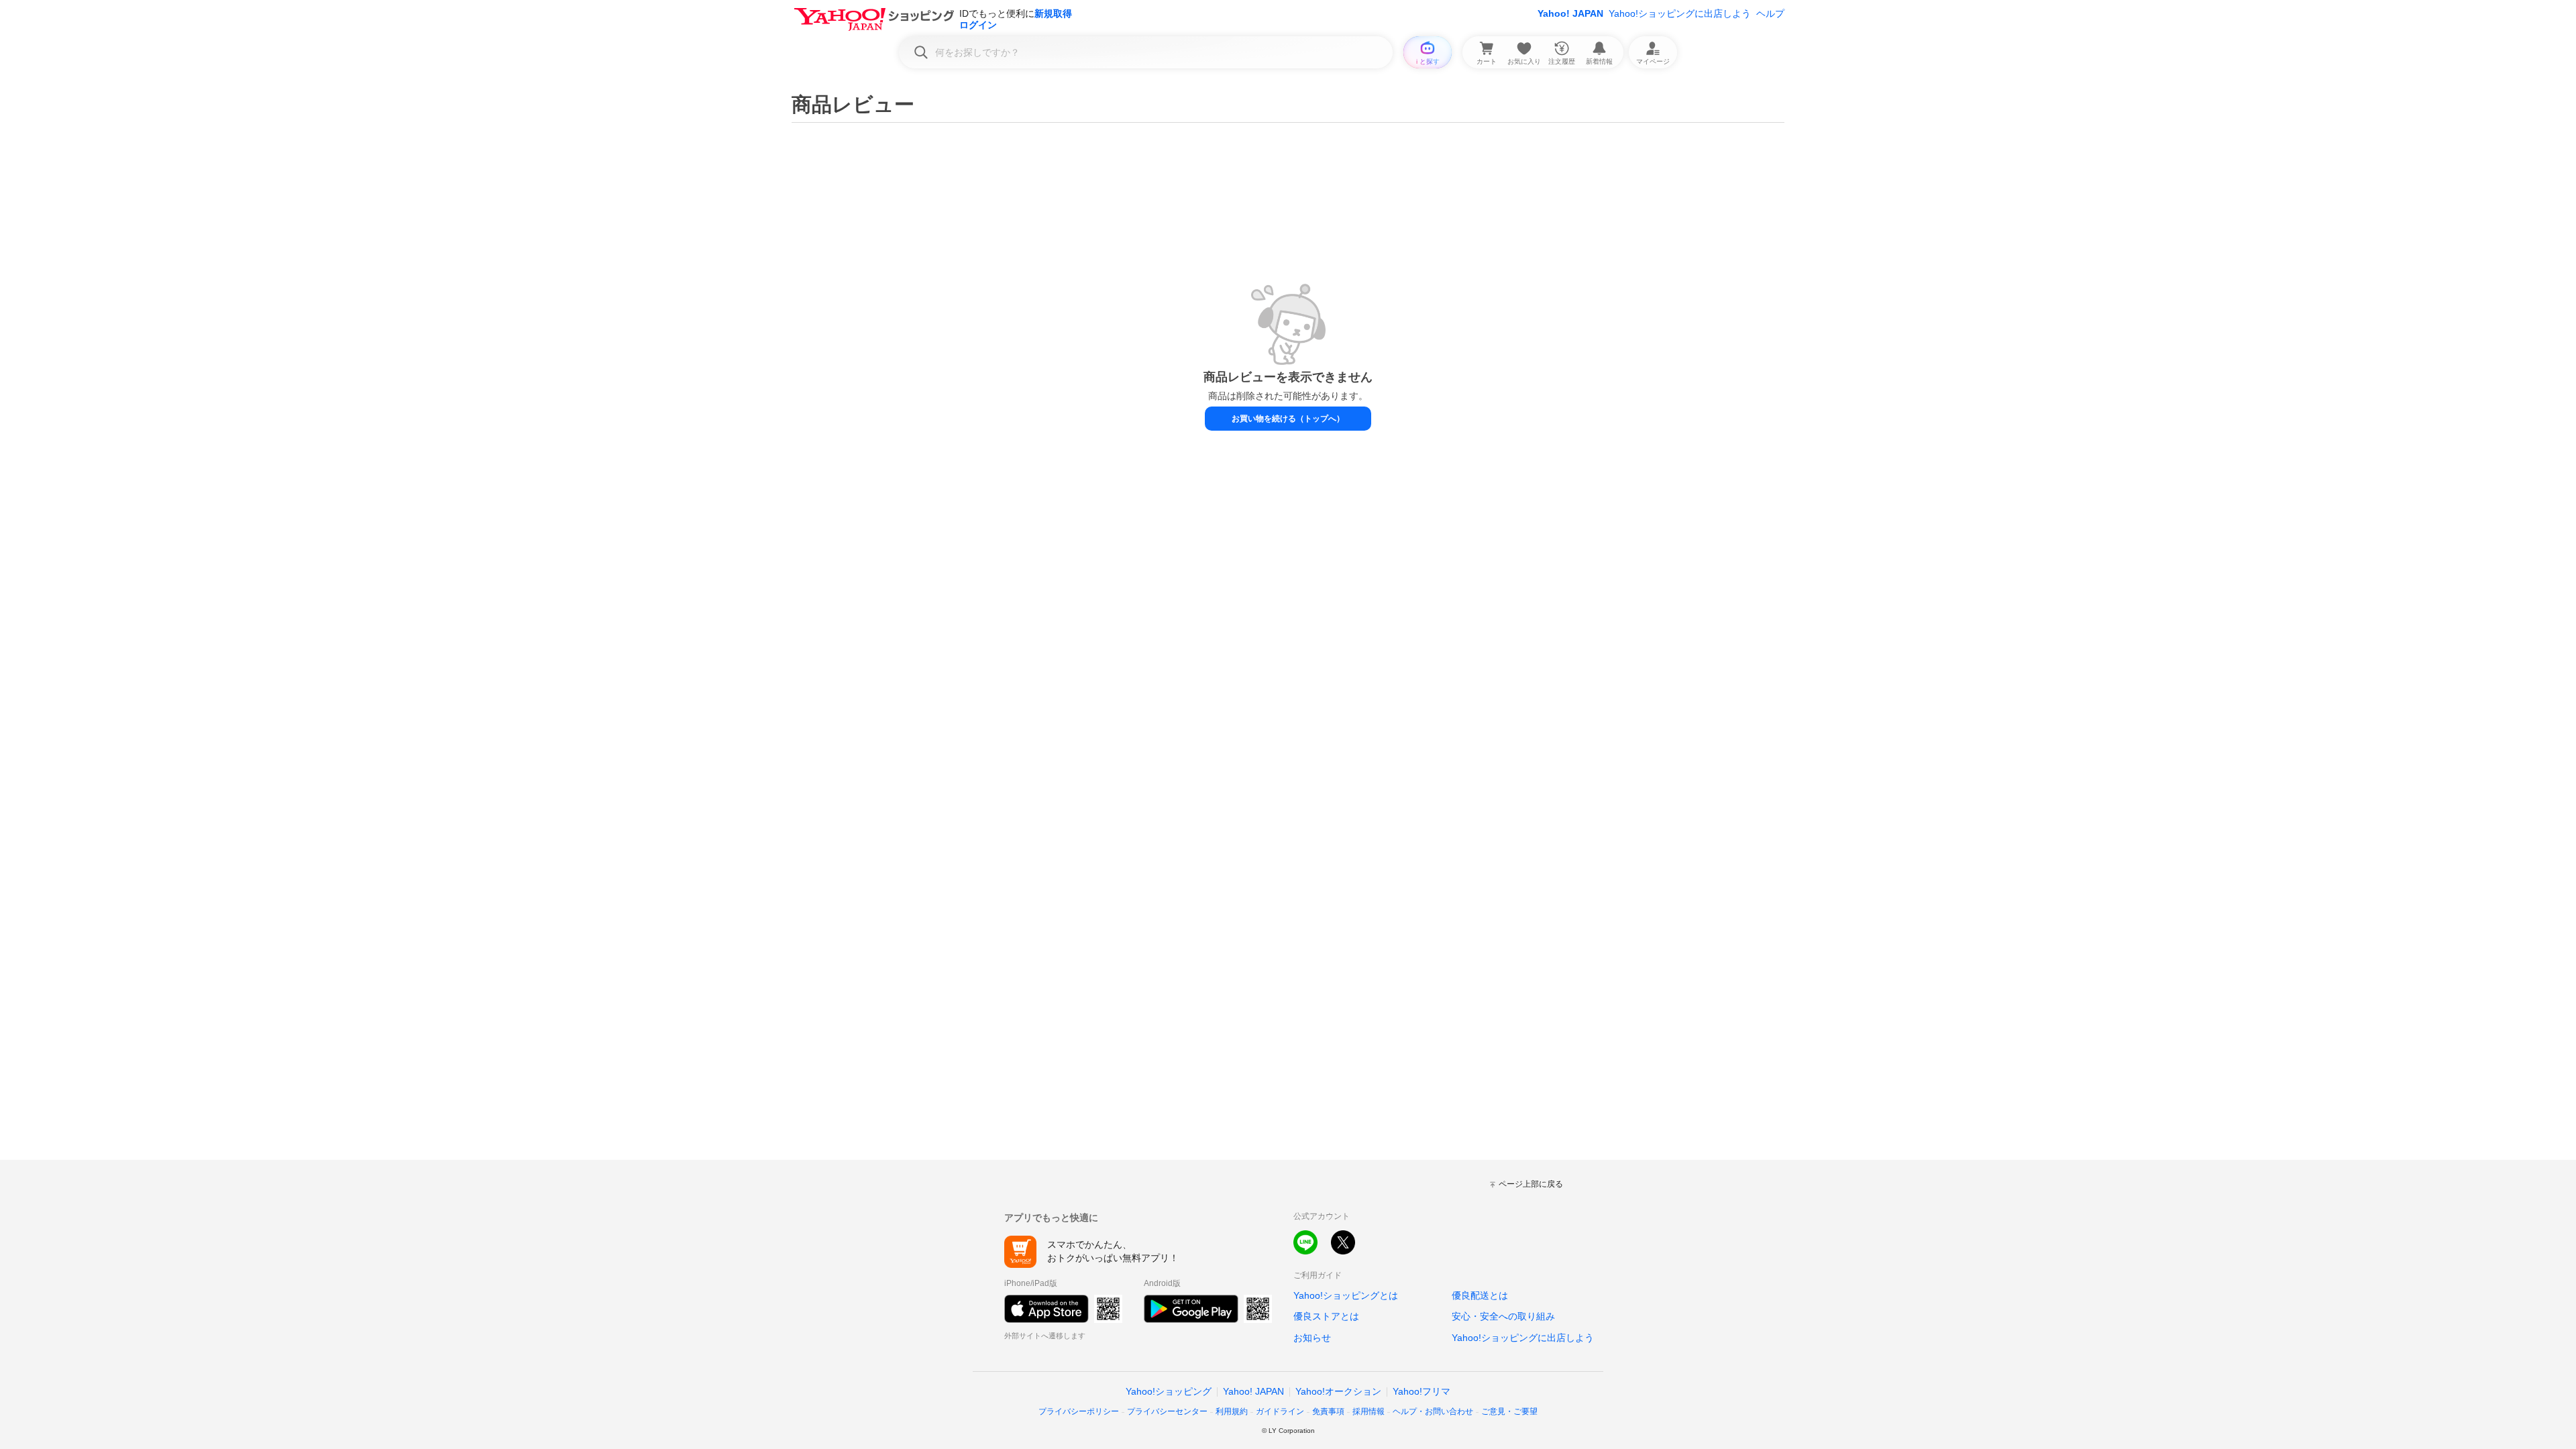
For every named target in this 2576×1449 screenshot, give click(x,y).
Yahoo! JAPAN (1570, 13)
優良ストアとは (1326, 1316)
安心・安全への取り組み (1503, 1316)
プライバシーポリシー (1079, 1411)
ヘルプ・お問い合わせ (1433, 1411)
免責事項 (1328, 1411)
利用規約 (1232, 1411)
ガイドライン (1280, 1411)
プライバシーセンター (1167, 1411)
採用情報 (1368, 1411)
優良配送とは (1480, 1295)
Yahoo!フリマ (1421, 1391)
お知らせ (1312, 1338)
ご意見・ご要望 (1509, 1411)
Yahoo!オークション (1338, 1391)
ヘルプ (1770, 13)
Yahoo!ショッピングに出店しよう (1680, 13)
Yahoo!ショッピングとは (1346, 1295)
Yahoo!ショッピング (1169, 1391)
